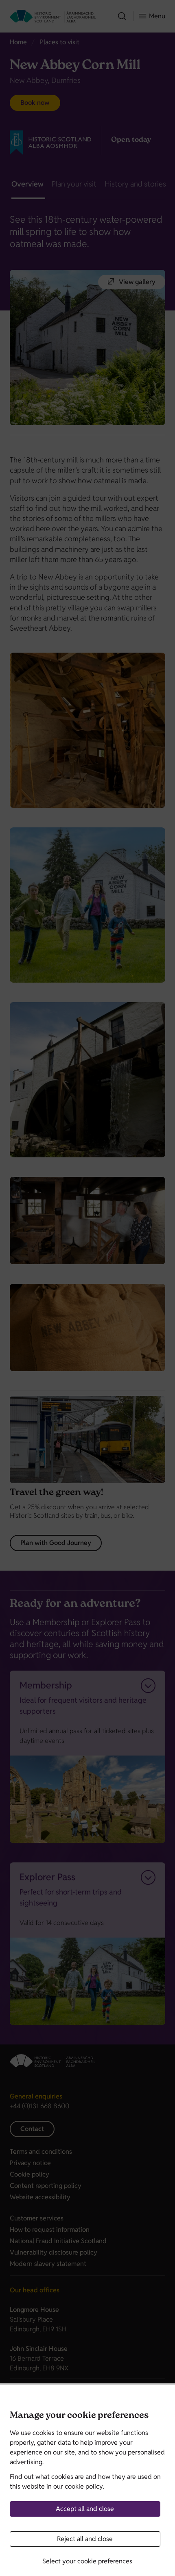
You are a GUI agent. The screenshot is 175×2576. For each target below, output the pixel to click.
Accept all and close (85, 2509)
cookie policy (84, 2486)
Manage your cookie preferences (79, 2416)
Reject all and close (85, 2539)
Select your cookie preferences (87, 2561)
